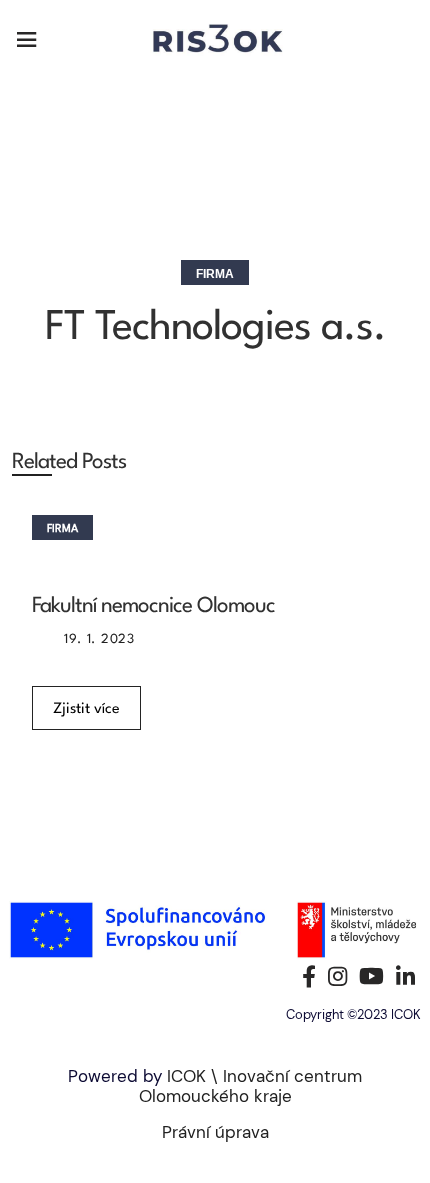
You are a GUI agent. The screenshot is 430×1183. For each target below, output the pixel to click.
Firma (215, 274)
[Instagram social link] (337, 976)
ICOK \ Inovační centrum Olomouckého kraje (251, 1086)
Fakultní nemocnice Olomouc (153, 606)
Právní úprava (215, 1132)
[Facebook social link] (309, 976)
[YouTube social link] (371, 976)
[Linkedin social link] (405, 976)
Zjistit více (86, 709)
